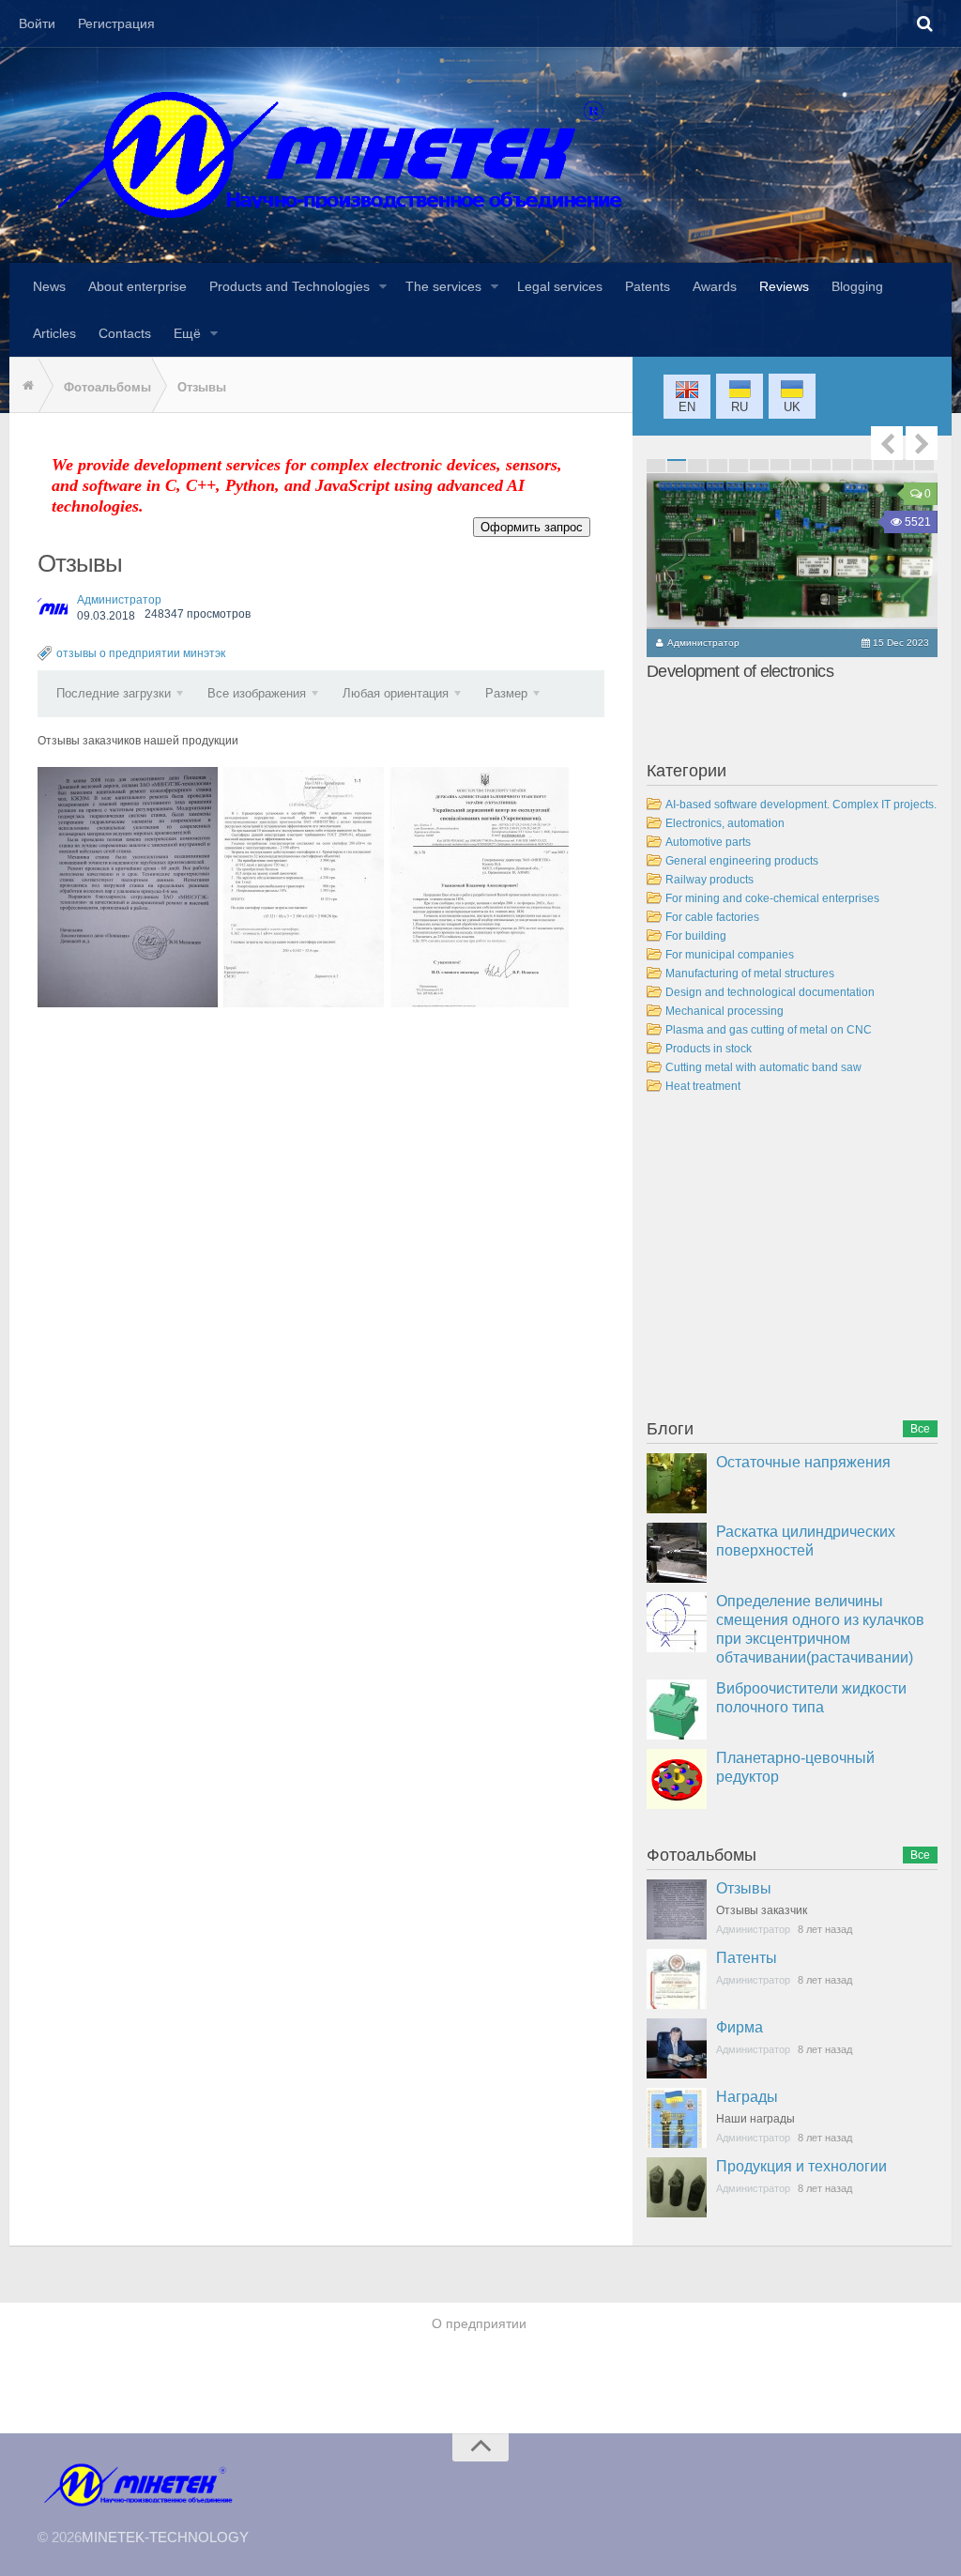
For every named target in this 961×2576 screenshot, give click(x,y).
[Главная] (23, 386)
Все (920, 1429)
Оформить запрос (532, 527)
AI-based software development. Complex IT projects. (801, 805)
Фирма (740, 2027)
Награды (747, 2097)
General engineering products (742, 861)
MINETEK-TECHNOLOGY (165, 2537)
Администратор (119, 600)
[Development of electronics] (792, 551)
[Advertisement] (787, 1260)
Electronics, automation (725, 823)
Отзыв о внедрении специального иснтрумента (479, 887)
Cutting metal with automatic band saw (763, 1067)
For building (696, 936)
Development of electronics (740, 671)
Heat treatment (703, 1086)
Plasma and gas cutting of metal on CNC (769, 1030)
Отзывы (744, 1888)
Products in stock (709, 1049)
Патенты (747, 1958)
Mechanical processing (725, 1011)
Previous (887, 443)
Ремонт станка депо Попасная (128, 887)
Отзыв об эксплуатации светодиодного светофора (304, 887)
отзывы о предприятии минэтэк (141, 653)
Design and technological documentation (770, 992)
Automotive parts (708, 842)
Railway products (709, 880)
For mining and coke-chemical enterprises (772, 898)
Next (922, 443)
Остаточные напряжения (803, 1462)
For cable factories (712, 917)
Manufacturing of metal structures (750, 974)
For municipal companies (730, 955)
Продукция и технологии (801, 2166)
